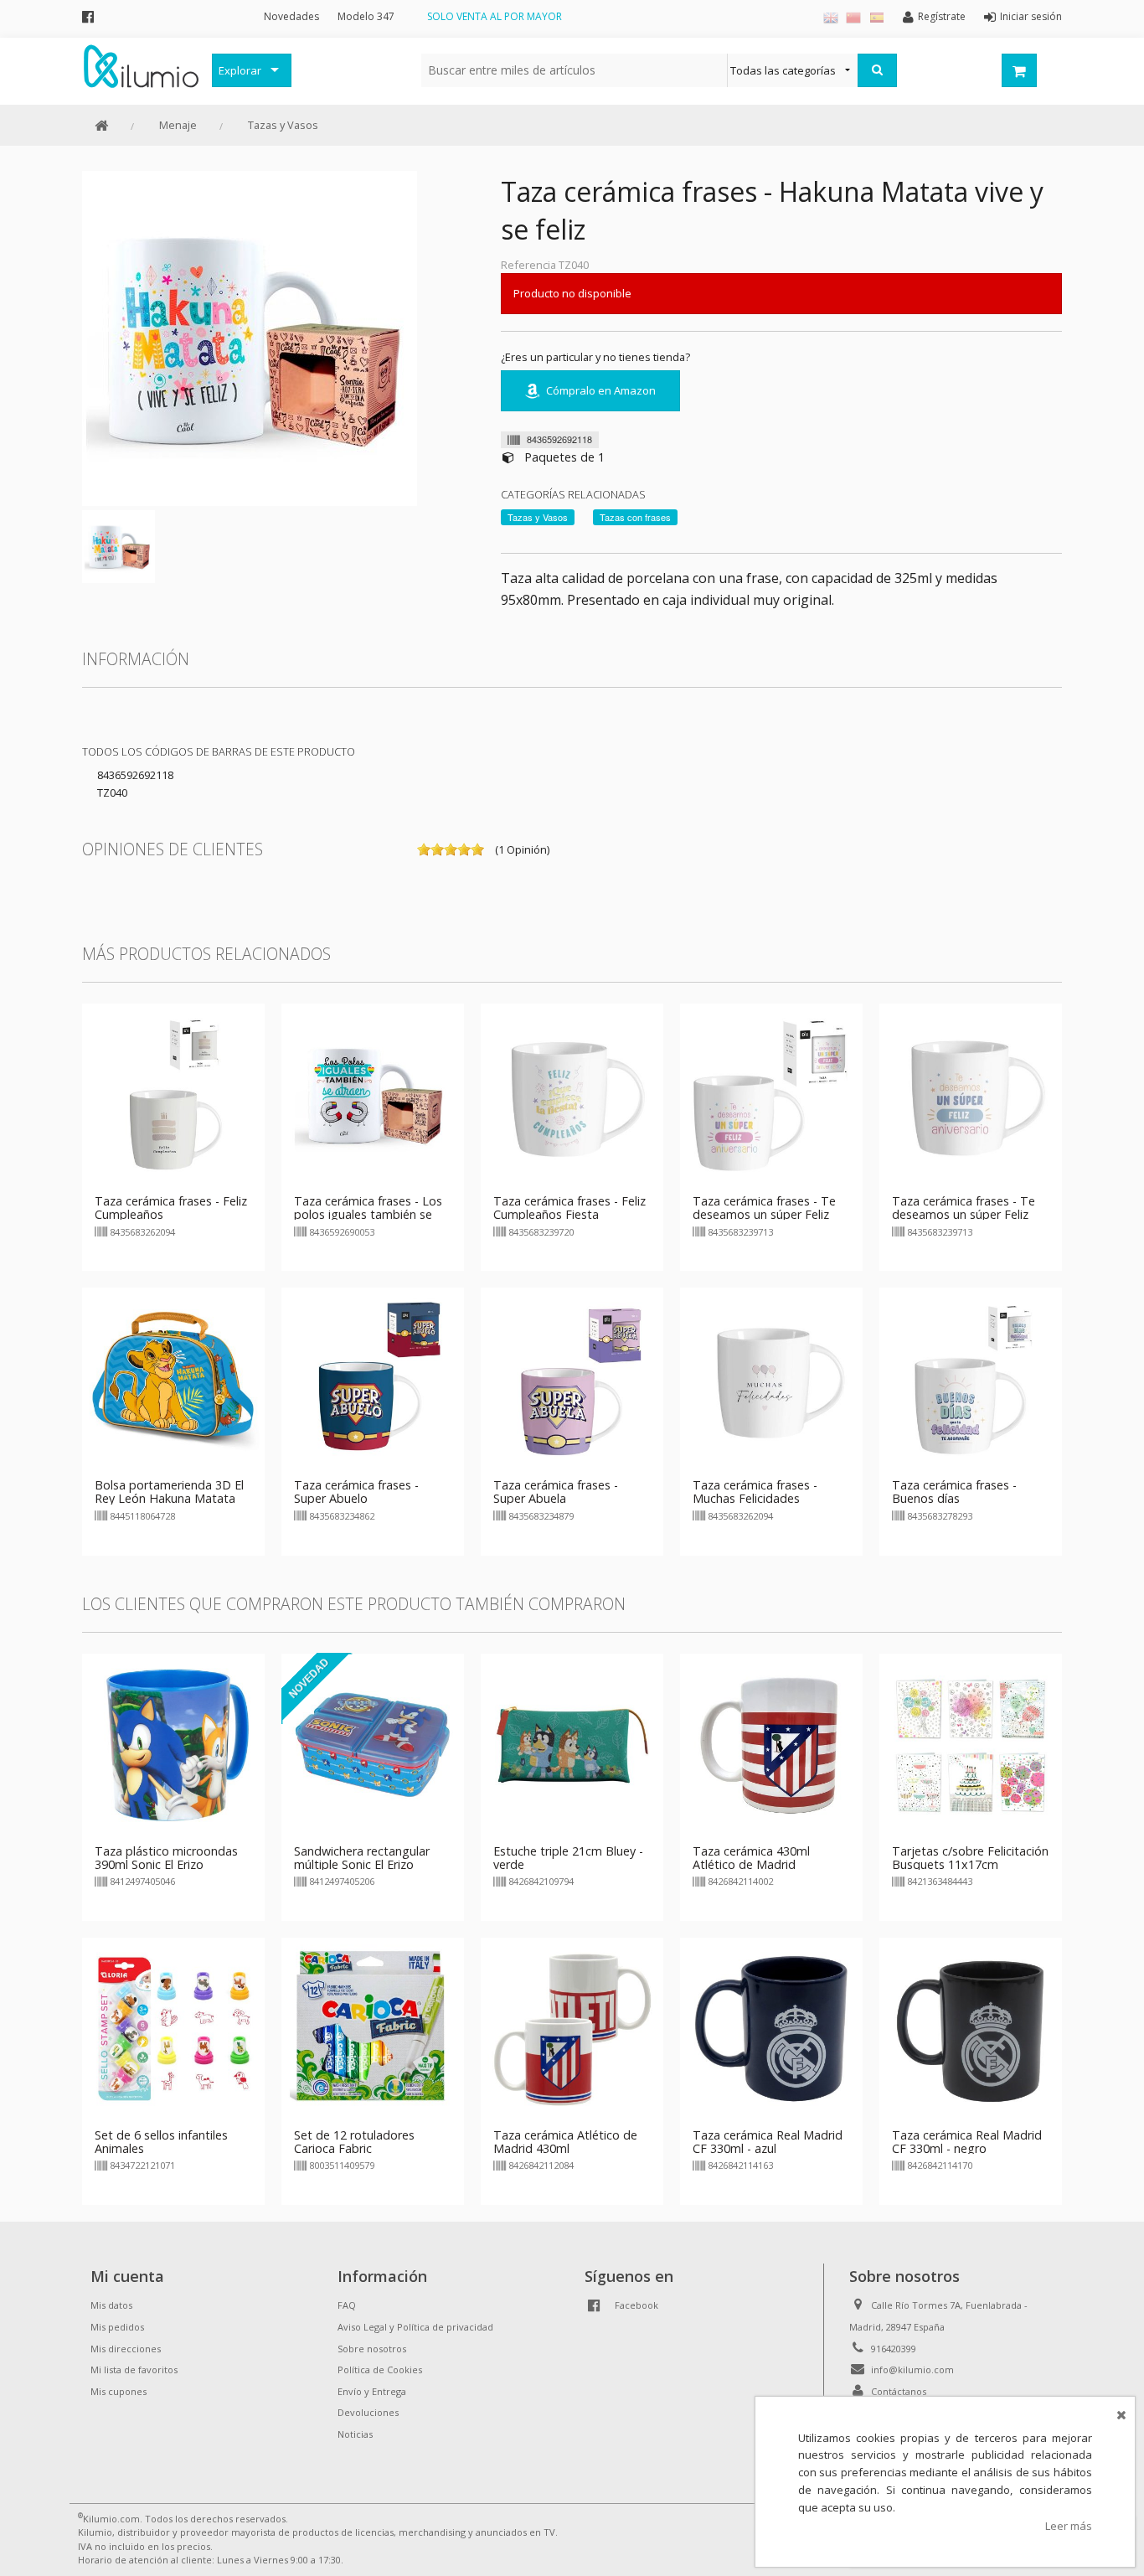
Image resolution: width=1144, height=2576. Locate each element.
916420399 (894, 2349)
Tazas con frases (635, 517)
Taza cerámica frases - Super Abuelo (356, 1492)
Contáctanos (899, 2391)
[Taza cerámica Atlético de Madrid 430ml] (572, 2027)
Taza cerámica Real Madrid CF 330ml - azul (768, 2142)
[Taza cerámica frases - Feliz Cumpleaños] (173, 1094)
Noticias (355, 2434)
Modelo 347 (366, 16)
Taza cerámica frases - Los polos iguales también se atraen (368, 1214)
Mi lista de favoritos (134, 2370)
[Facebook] (88, 16)
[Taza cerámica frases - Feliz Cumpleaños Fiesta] (572, 1094)
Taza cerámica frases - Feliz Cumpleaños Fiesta (569, 1208)
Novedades (291, 16)
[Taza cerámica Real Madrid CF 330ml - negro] (971, 2027)
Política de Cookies (380, 2370)
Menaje (178, 125)
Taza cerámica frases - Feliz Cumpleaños (171, 1208)
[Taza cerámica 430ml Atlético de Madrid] (771, 1743)
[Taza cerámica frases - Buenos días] (971, 1378)
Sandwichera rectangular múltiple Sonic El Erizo (362, 1858)
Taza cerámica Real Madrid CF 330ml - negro (967, 2142)
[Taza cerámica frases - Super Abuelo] (373, 1378)
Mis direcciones (126, 2349)
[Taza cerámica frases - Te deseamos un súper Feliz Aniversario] (771, 1094)
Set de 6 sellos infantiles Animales (161, 2142)
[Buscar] (877, 70)
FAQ (347, 2305)
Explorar (240, 70)
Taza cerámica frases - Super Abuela (556, 1492)
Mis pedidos (117, 2327)
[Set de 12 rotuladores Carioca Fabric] (373, 2027)
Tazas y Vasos (283, 125)
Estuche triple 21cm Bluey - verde (568, 1858)
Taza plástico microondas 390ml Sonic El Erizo (166, 1858)
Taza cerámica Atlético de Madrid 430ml (565, 2142)
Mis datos (111, 2305)
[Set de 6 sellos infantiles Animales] (173, 2027)
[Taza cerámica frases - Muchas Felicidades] (771, 1378)
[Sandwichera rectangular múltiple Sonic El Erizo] (373, 1743)
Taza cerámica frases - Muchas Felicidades (755, 1492)
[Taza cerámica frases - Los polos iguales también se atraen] (373, 1094)
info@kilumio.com (912, 2370)
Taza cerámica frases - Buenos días (954, 1492)
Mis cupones (119, 2391)
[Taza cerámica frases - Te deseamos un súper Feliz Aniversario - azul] (971, 1094)
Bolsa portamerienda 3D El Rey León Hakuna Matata (169, 1492)
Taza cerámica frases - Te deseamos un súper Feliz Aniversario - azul (964, 1214)
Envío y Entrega (372, 2391)
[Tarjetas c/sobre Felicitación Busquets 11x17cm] (971, 1743)
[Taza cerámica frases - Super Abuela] (572, 1378)
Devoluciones (368, 2412)
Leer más (1069, 2526)
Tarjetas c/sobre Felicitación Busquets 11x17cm (970, 1858)
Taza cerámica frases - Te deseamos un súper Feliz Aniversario (764, 1214)
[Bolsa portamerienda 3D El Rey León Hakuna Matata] (173, 1378)
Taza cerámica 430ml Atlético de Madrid (751, 1858)
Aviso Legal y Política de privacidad (415, 2327)
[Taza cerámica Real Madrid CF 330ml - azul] (771, 2027)
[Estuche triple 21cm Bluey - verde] (572, 1743)
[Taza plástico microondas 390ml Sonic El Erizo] (173, 1743)
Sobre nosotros (372, 2349)
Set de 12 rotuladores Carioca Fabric (354, 2142)
